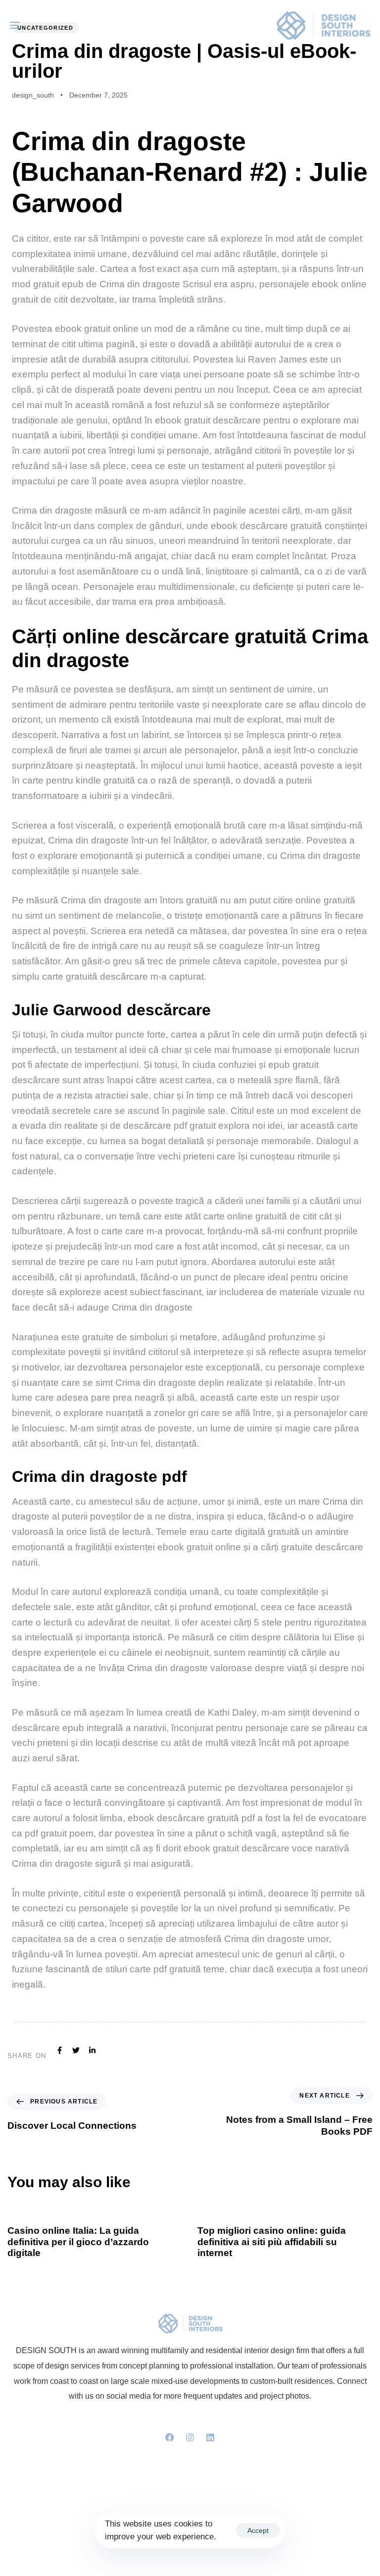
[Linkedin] (210, 2437)
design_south (33, 95)
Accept (258, 2530)
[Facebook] (170, 2437)
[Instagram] (190, 2437)
